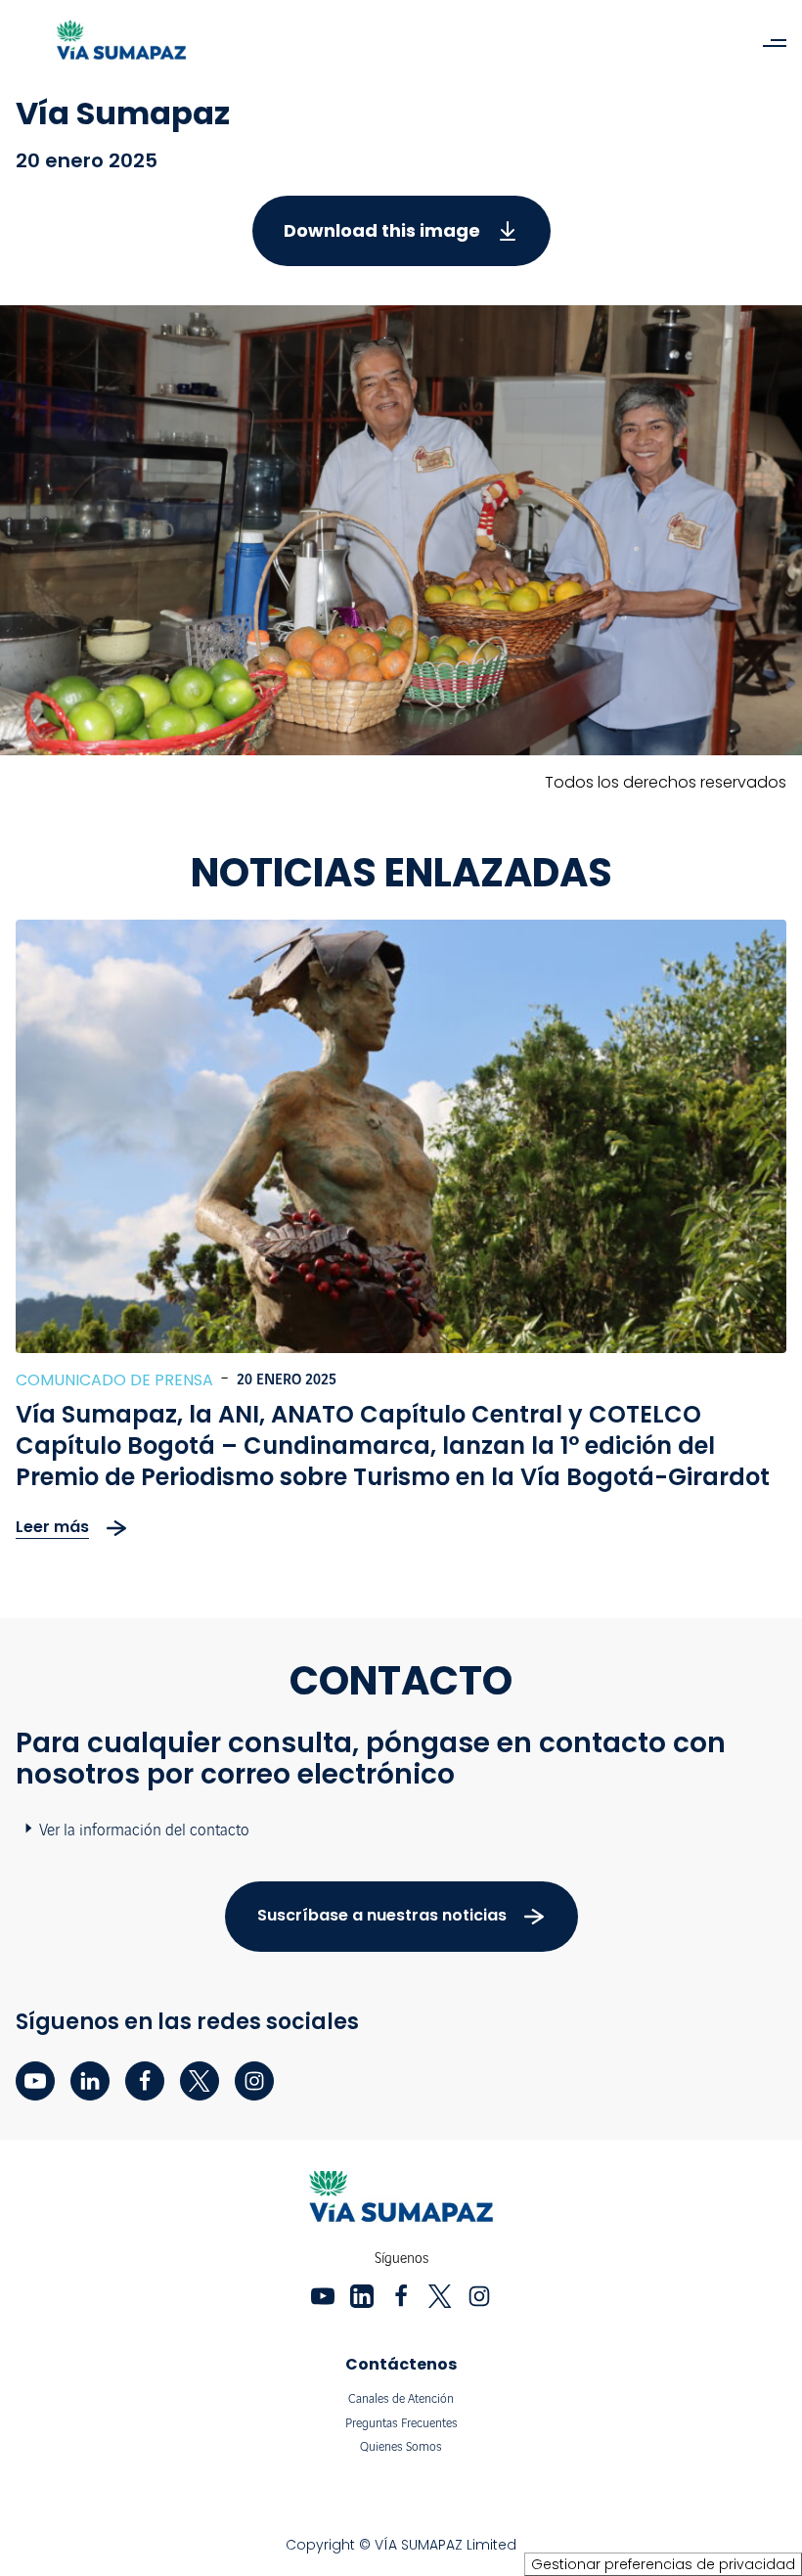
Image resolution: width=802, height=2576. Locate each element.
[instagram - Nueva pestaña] (254, 2081)
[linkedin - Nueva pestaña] (90, 2081)
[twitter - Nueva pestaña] (200, 2081)
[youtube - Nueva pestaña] (35, 2081)
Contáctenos (401, 2364)
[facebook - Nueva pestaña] (145, 2081)
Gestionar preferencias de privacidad (663, 2564)
